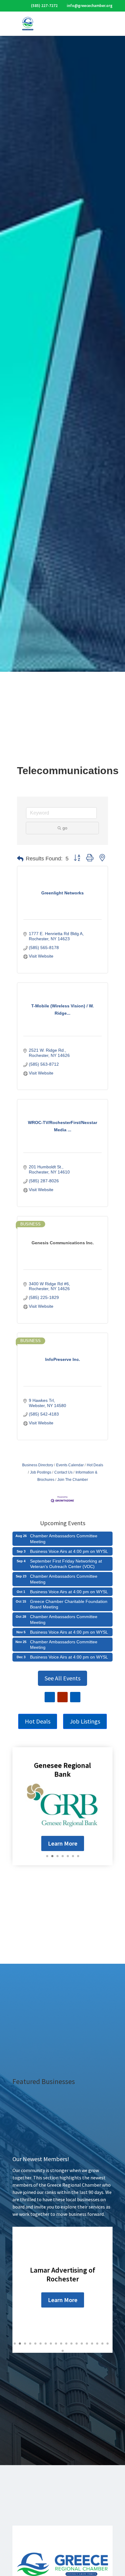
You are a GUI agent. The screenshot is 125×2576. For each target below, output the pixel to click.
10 (61, 2344)
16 (92, 2344)
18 (102, 2344)
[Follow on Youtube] (62, 1697)
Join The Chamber (73, 1480)
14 (82, 2344)
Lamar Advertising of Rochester (63, 2274)
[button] (20, 859)
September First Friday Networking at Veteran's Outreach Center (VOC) (66, 1564)
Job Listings (85, 1721)
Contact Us (63, 1472)
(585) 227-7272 (44, 6)
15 (87, 2344)
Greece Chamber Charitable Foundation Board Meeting (69, 1604)
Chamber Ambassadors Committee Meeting (64, 1539)
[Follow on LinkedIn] (75, 1697)
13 (77, 2344)
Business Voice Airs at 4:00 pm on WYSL (69, 1551)
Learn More (63, 1843)
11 (66, 2344)
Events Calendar (70, 1465)
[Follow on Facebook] (50, 1697)
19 (108, 2344)
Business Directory (38, 1465)
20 (63, 2351)
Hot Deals (95, 1465)
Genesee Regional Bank (62, 1770)
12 (71, 2344)
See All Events (62, 1678)
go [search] (65, 828)
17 (97, 2344)
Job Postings (41, 1472)
